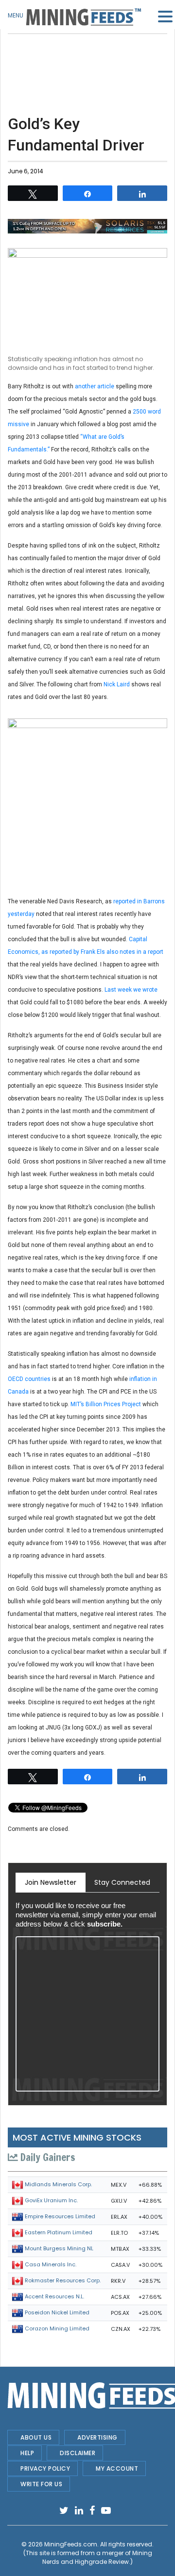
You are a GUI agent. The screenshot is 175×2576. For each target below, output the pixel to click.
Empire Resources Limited (60, 2216)
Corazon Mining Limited (57, 2328)
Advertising (97, 2437)
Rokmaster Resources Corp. (63, 2280)
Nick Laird (117, 684)
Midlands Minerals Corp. (58, 2184)
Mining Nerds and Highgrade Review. (97, 2557)
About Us (36, 2437)
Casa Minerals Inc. (51, 2264)
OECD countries (30, 1379)
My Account (117, 2468)
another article (95, 386)
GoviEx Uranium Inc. (51, 2200)
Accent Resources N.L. (54, 2296)
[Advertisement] (87, 58)
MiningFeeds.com (71, 2544)
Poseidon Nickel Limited (57, 2312)
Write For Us (41, 2484)
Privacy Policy (45, 2468)
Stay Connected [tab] (122, 1882)
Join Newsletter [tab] (51, 1882)
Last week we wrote (131, 990)
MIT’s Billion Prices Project (106, 1404)
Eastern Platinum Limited (59, 2232)
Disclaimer (78, 2453)
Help (27, 2453)
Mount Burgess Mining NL (59, 2248)
